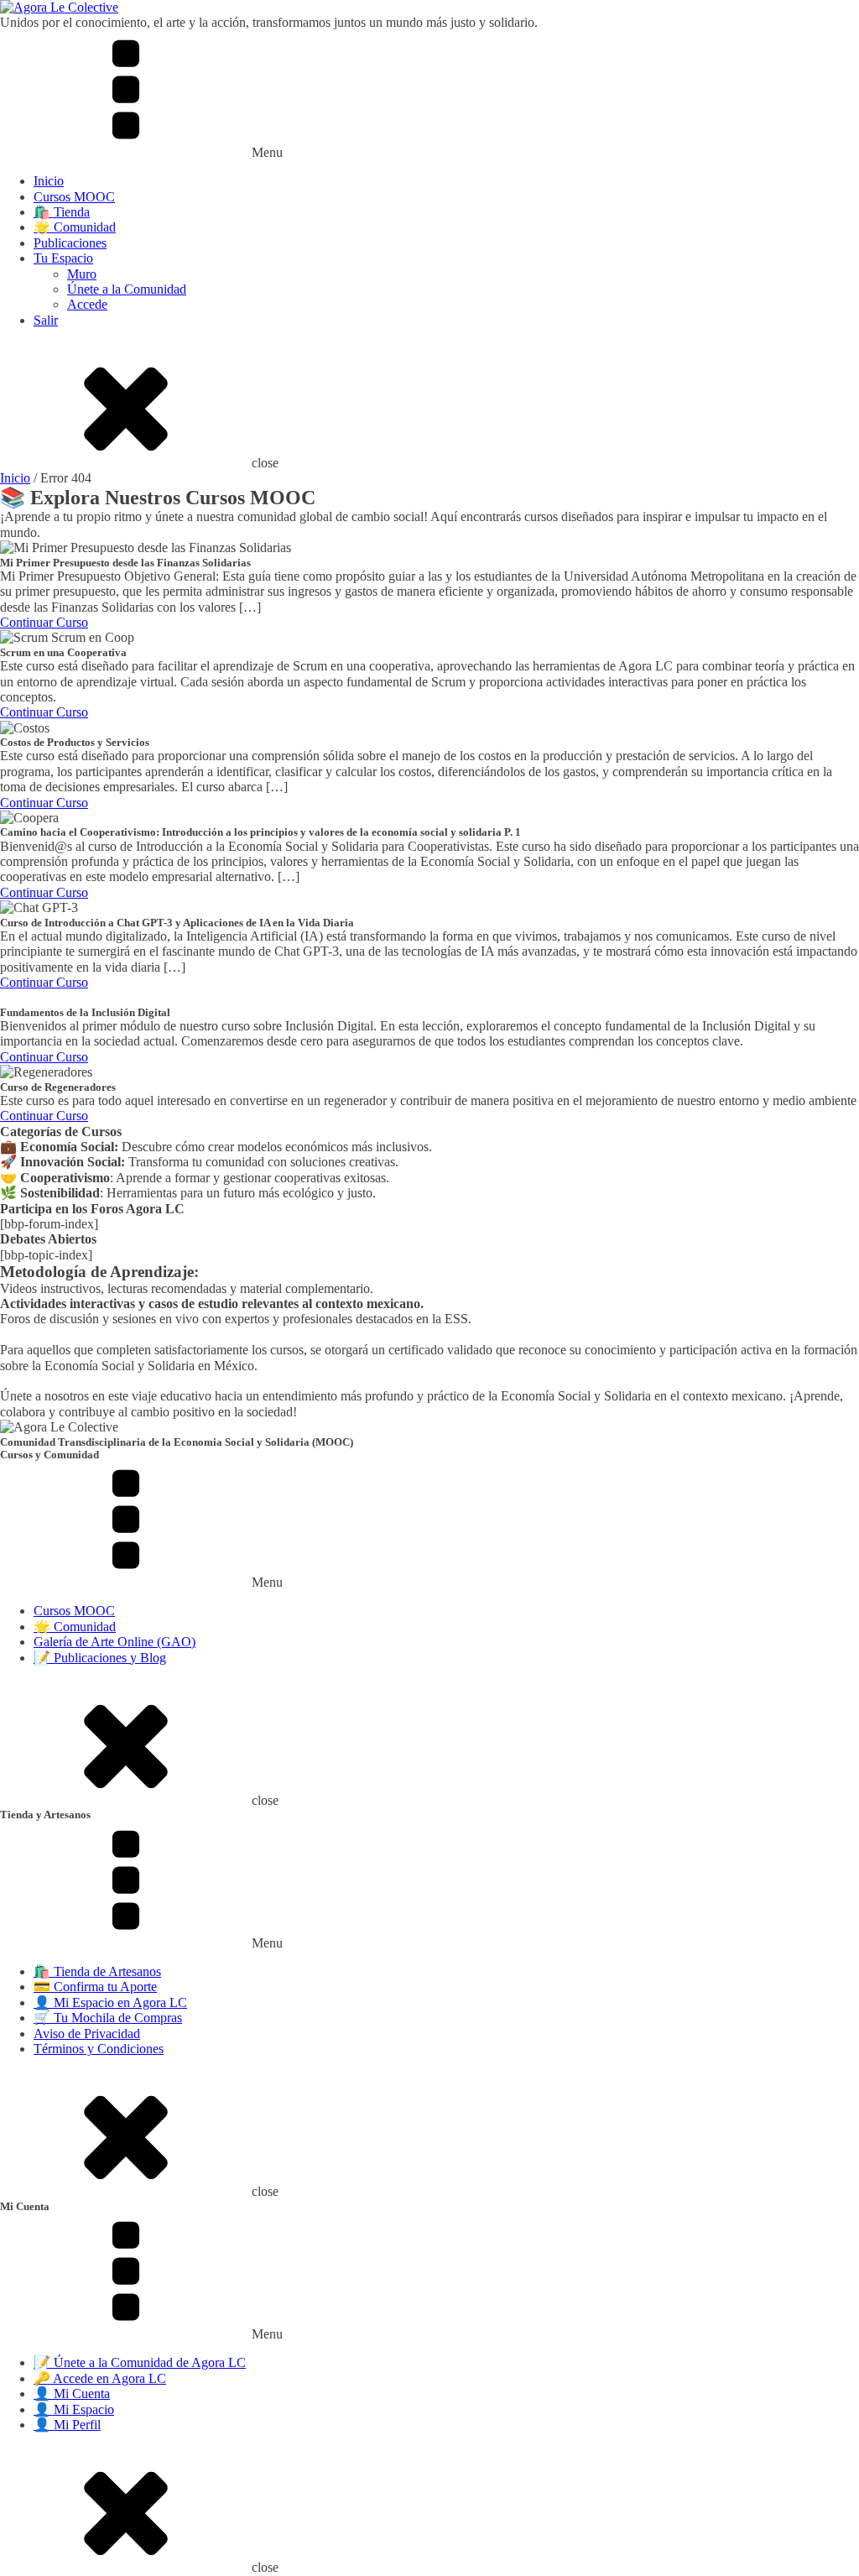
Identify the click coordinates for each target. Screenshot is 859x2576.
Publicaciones (70, 243)
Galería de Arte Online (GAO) (115, 1642)
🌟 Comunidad (75, 227)
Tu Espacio (63, 258)
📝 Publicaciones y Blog (100, 1658)
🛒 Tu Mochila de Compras (108, 2018)
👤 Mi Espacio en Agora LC (110, 2002)
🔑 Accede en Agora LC (100, 2378)
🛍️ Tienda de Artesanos (97, 1971)
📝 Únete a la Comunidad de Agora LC (140, 2362)
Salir (46, 320)
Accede (87, 304)
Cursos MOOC (74, 197)
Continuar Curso (44, 622)
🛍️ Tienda (62, 212)
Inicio (49, 181)
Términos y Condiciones (99, 2049)
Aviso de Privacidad (87, 2034)
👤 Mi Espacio (74, 2409)
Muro (82, 274)
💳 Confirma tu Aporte (95, 1987)
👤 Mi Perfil (67, 2425)
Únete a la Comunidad (127, 289)
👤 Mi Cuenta (72, 2393)
